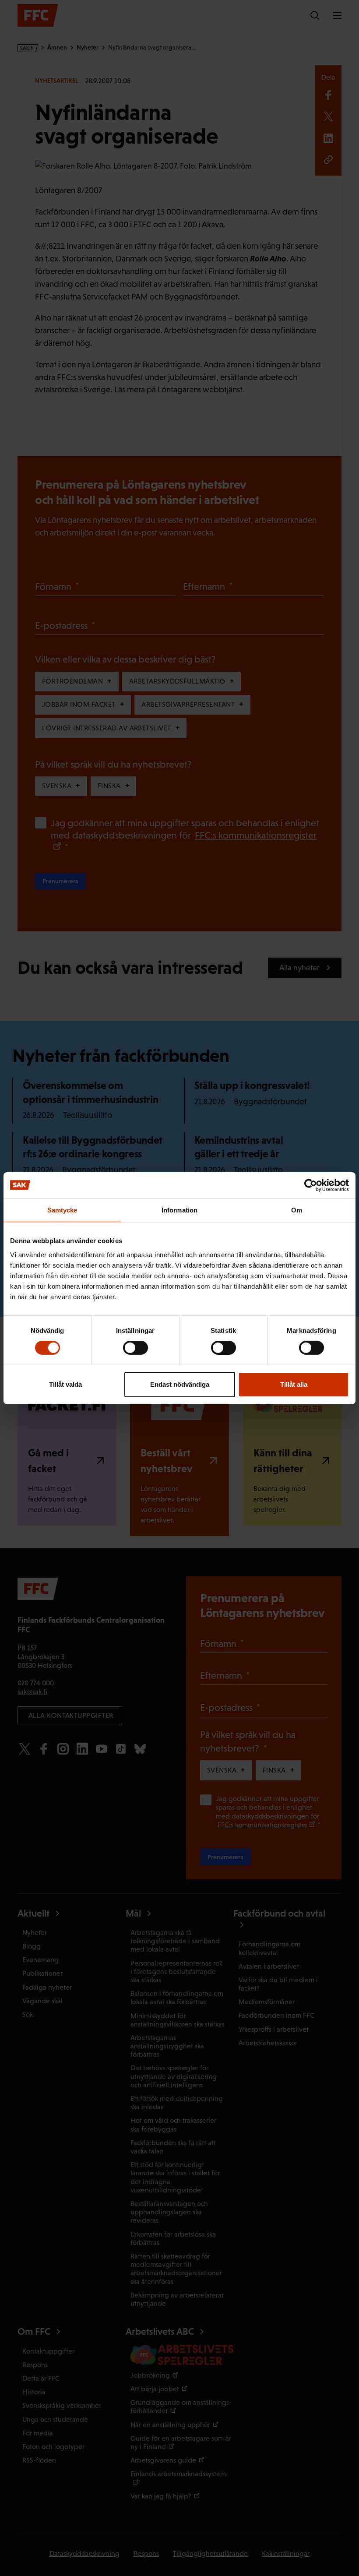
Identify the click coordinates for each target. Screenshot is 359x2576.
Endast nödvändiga (180, 1384)
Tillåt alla (294, 1384)
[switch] (136, 1348)
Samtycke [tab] (62, 1210)
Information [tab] (179, 1210)
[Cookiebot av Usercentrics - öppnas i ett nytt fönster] (311, 1185)
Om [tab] (297, 1210)
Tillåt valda (65, 1384)
